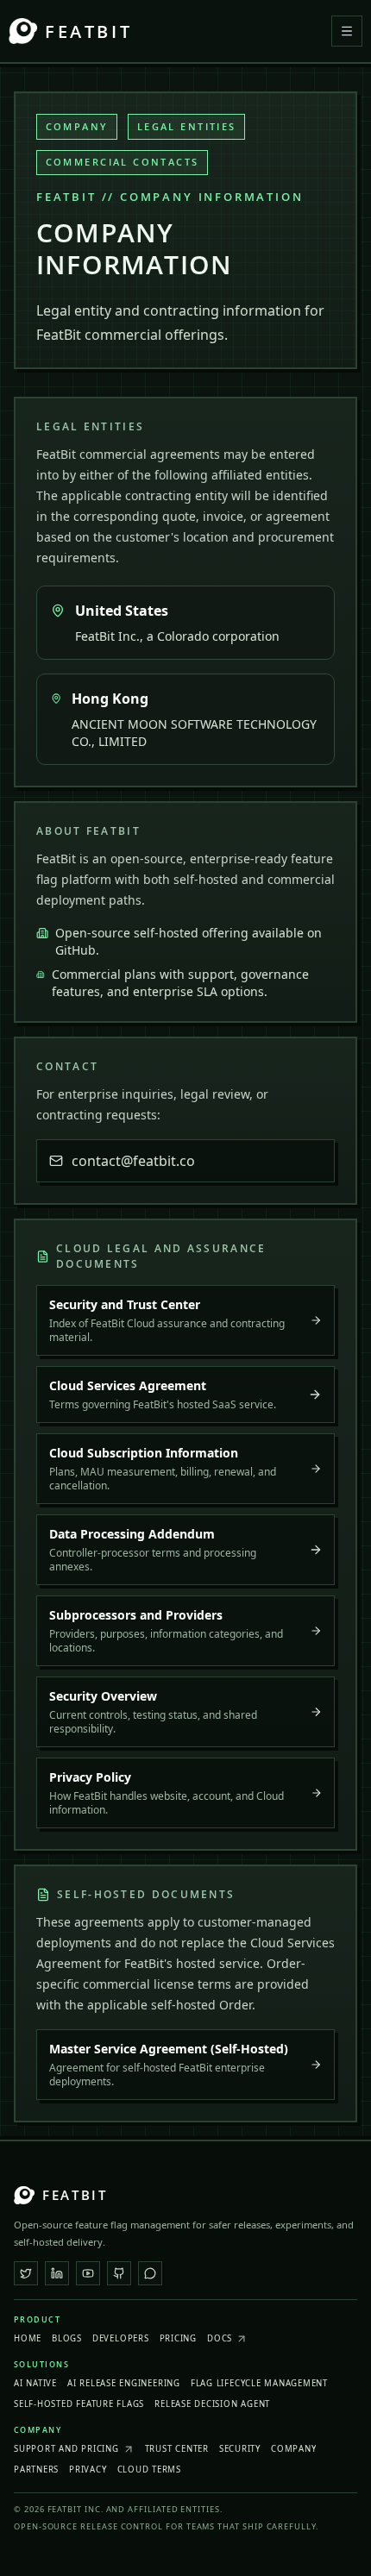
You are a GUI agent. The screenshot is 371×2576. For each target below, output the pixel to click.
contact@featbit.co (133, 1161)
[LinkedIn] (57, 2273)
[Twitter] (26, 2273)
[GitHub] (119, 2273)
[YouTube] (88, 2273)
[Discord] (150, 2273)
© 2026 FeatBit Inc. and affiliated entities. (118, 2509)
